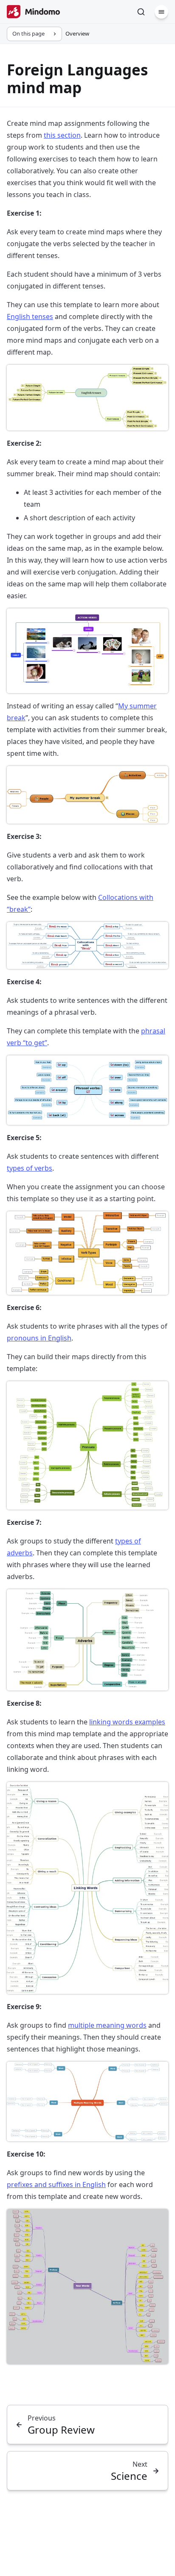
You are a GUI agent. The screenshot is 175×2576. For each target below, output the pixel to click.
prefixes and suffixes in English (56, 2185)
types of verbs (30, 1168)
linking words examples (127, 1722)
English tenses (30, 316)
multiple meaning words (107, 2025)
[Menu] (161, 12)
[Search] (141, 12)
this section (62, 135)
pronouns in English (39, 1338)
